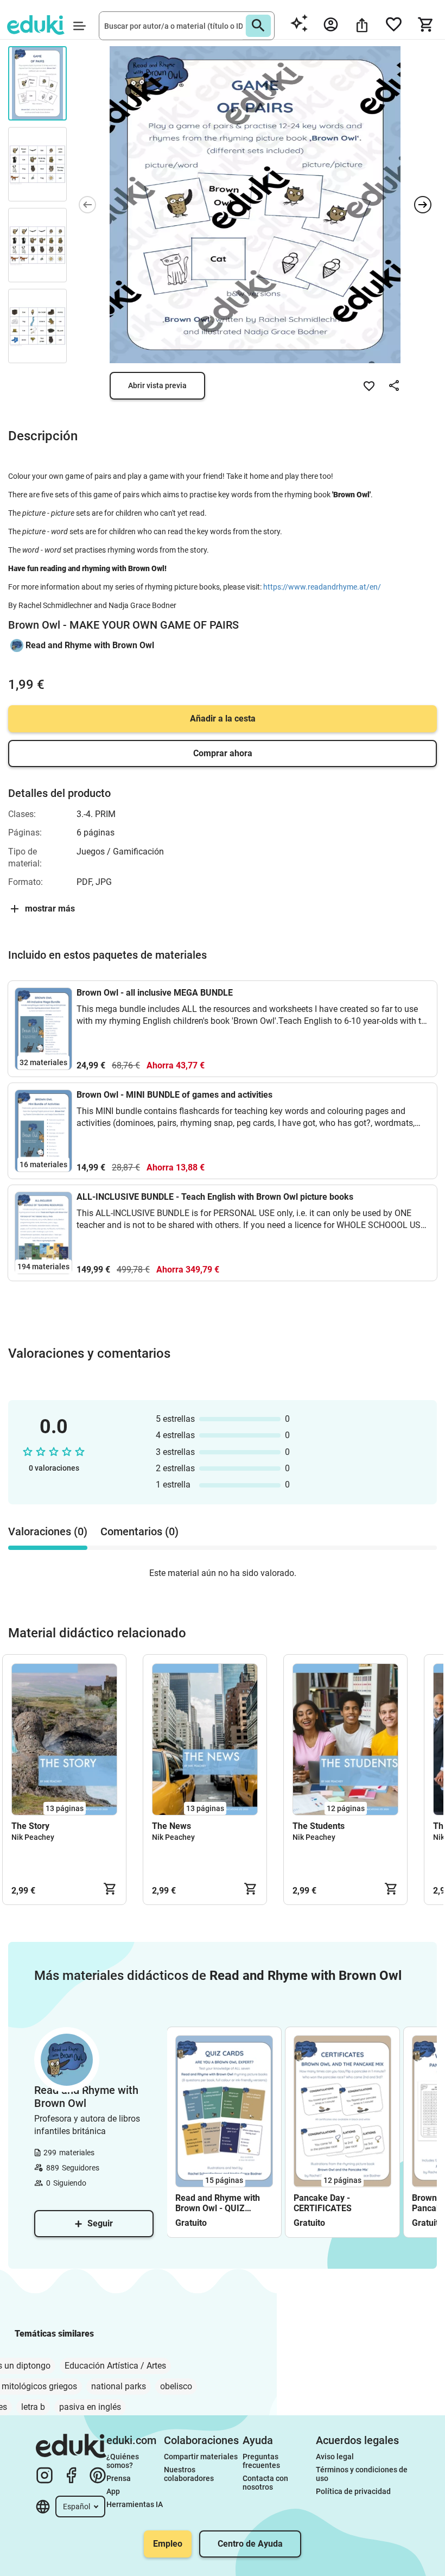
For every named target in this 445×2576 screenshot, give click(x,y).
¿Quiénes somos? (123, 2461)
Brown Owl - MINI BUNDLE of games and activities (174, 1095)
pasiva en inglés (90, 2407)
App (113, 2491)
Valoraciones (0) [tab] (48, 1531)
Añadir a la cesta (223, 719)
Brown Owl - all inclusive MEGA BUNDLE (155, 993)
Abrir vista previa (157, 385)
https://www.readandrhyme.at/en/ (322, 587)
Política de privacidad (353, 2491)
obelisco (176, 2386)
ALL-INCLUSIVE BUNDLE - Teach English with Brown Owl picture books (215, 1197)
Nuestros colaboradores (189, 2474)
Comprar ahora (223, 753)
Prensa (119, 2478)
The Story (30, 1826)
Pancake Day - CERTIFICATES (323, 2203)
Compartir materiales (201, 2457)
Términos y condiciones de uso (363, 2474)
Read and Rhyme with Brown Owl (90, 645)
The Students (319, 1826)
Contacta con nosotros (266, 2483)
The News (171, 1826)
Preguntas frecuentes (261, 2461)
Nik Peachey (33, 1837)
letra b (33, 2407)
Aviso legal (335, 2457)
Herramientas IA (135, 2504)
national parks (119, 2386)
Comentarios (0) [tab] (139, 1531)
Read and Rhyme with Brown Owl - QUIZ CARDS (218, 2203)
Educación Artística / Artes (115, 2366)
